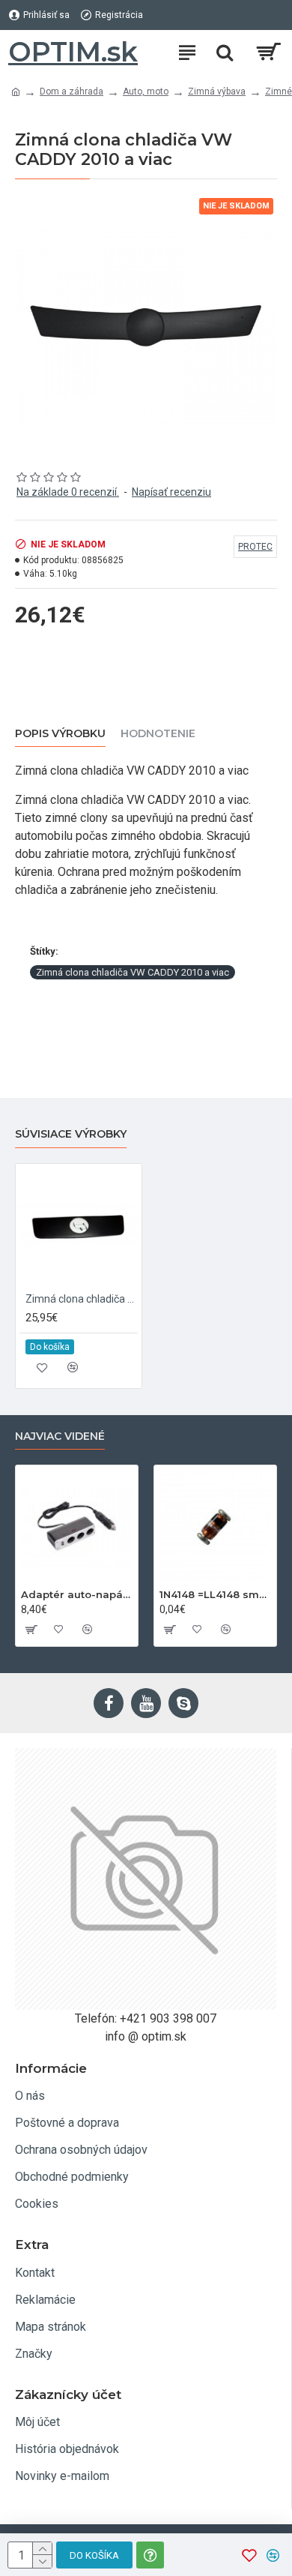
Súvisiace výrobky (71, 1134)
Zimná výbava (217, 91)
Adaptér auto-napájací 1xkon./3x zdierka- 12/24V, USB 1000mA (77, 1594)
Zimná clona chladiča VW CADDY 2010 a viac (133, 972)
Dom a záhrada (72, 91)
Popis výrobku (60, 734)
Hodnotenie (158, 734)
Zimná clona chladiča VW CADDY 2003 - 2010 (82, 1299)
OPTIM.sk (73, 52)
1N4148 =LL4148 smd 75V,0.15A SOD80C (215, 1594)
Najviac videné (60, 1436)
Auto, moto (146, 91)
